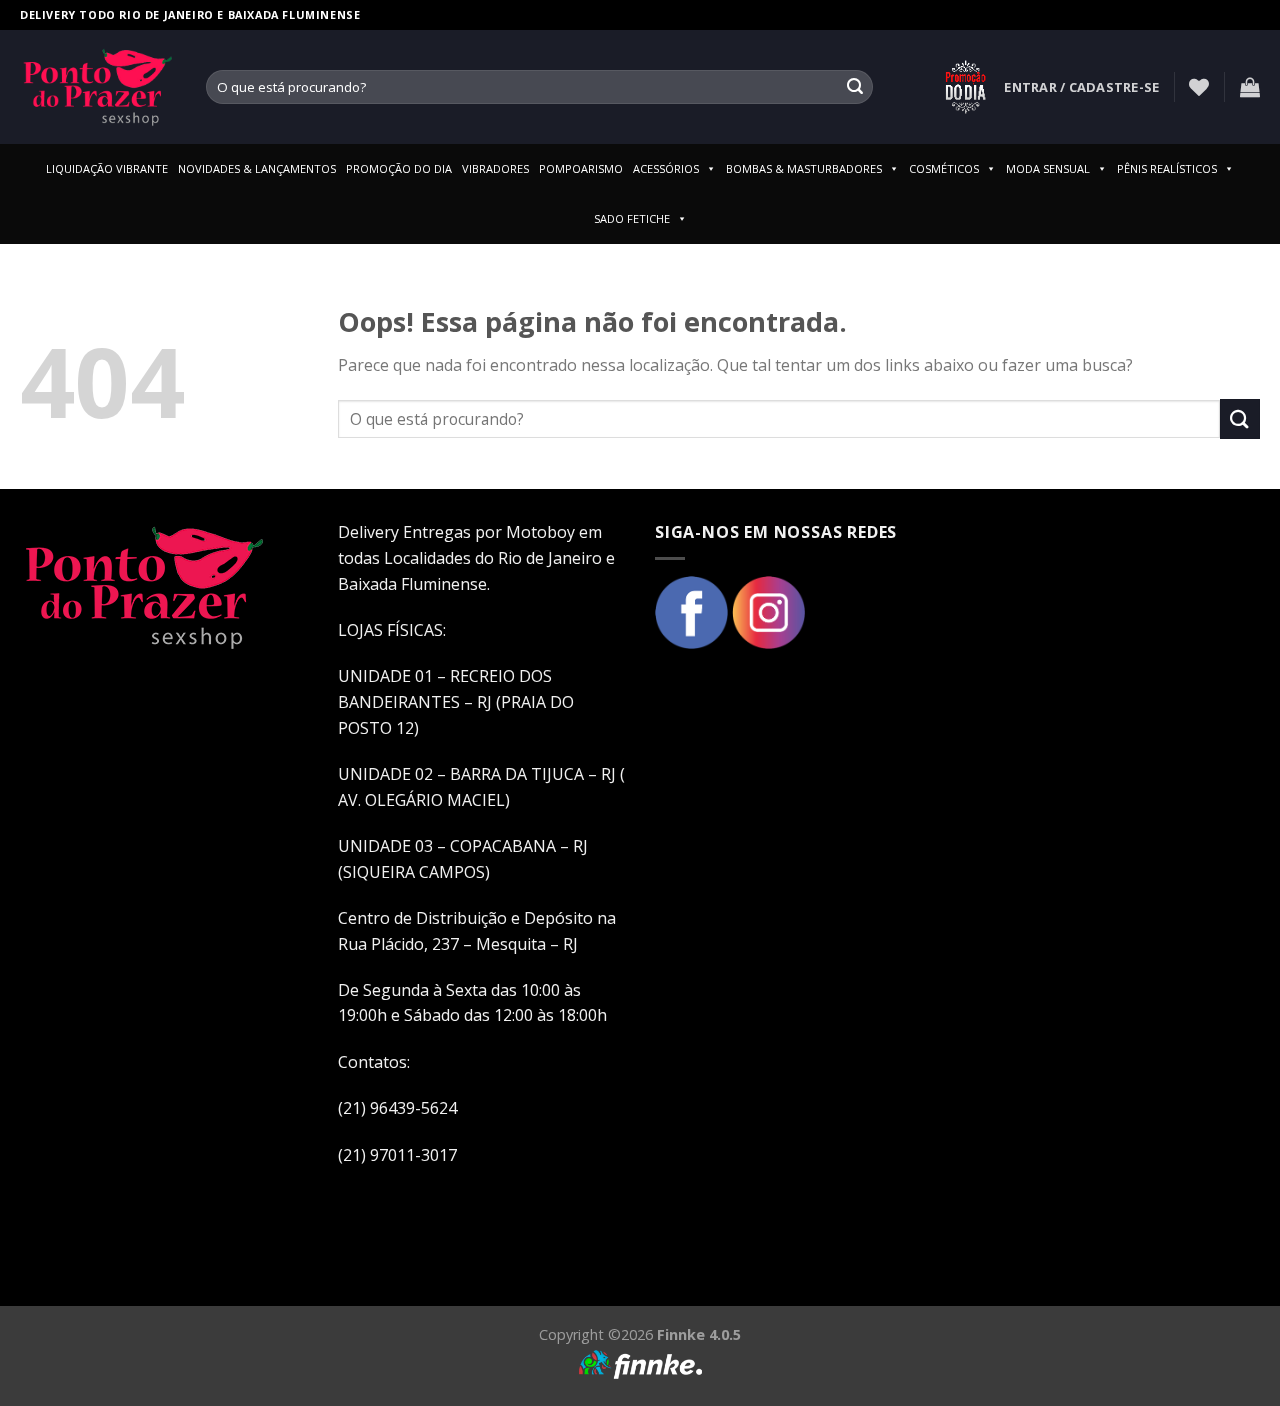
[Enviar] (855, 87)
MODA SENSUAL (1048, 168)
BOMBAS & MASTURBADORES (804, 168)
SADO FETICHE (632, 218)
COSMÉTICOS (944, 168)
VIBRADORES (495, 168)
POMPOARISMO (581, 168)
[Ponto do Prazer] (98, 87)
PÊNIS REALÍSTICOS (1167, 168)
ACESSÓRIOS (666, 168)
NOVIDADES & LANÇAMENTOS (257, 168)
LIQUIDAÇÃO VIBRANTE (107, 168)
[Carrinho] (1250, 87)
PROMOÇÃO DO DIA (399, 168)
